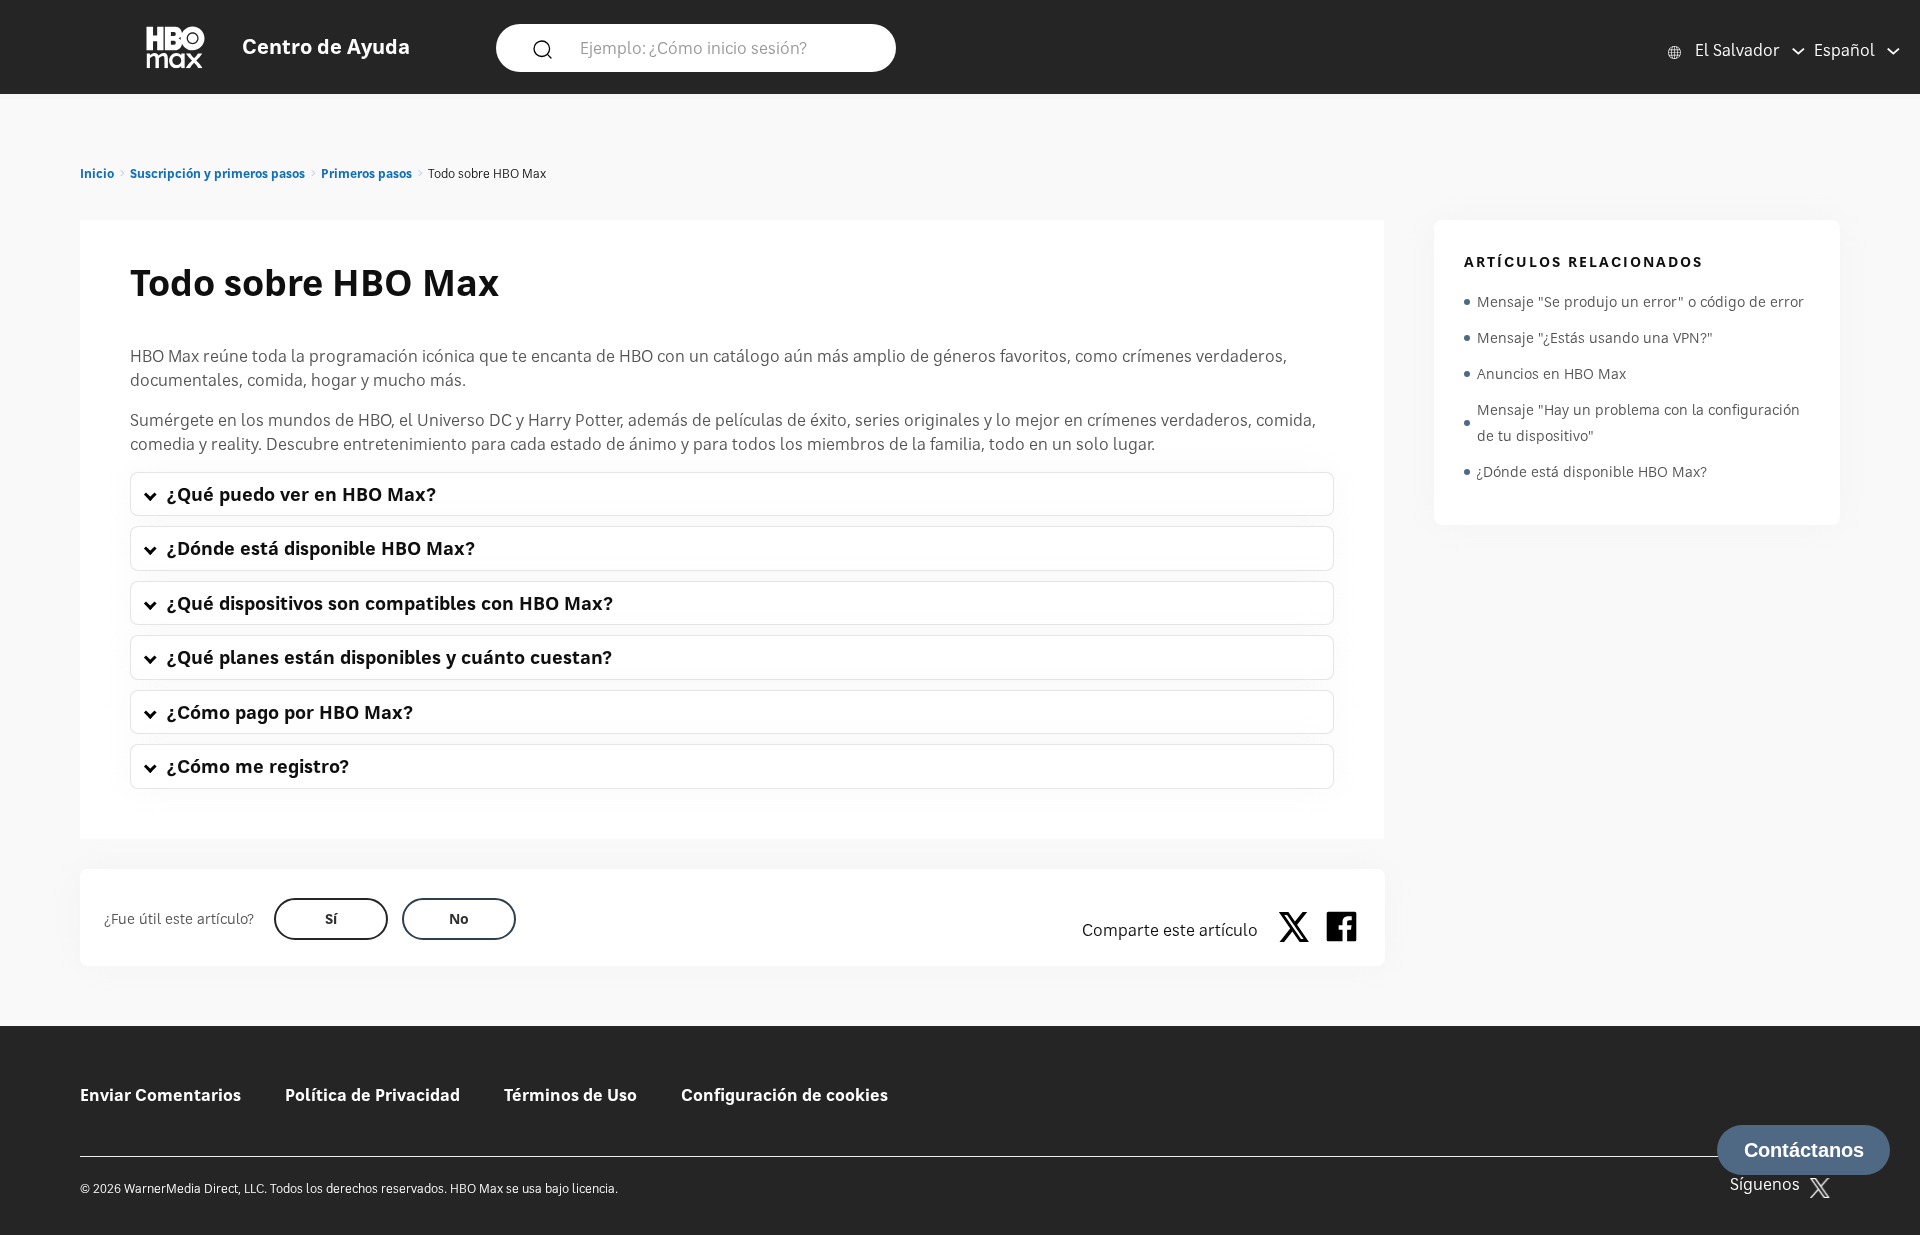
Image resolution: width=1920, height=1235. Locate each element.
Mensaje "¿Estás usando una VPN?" (1595, 337)
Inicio (97, 173)
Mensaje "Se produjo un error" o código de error (1640, 301)
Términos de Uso (570, 1095)
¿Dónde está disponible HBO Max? (1592, 471)
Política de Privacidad (372, 1095)
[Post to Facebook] (1341, 930)
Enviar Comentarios (160, 1095)
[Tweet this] (1299, 930)
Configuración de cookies (784, 1095)
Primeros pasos (366, 173)
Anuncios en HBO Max (1551, 373)
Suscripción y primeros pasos (217, 173)
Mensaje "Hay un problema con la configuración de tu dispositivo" (1638, 422)
